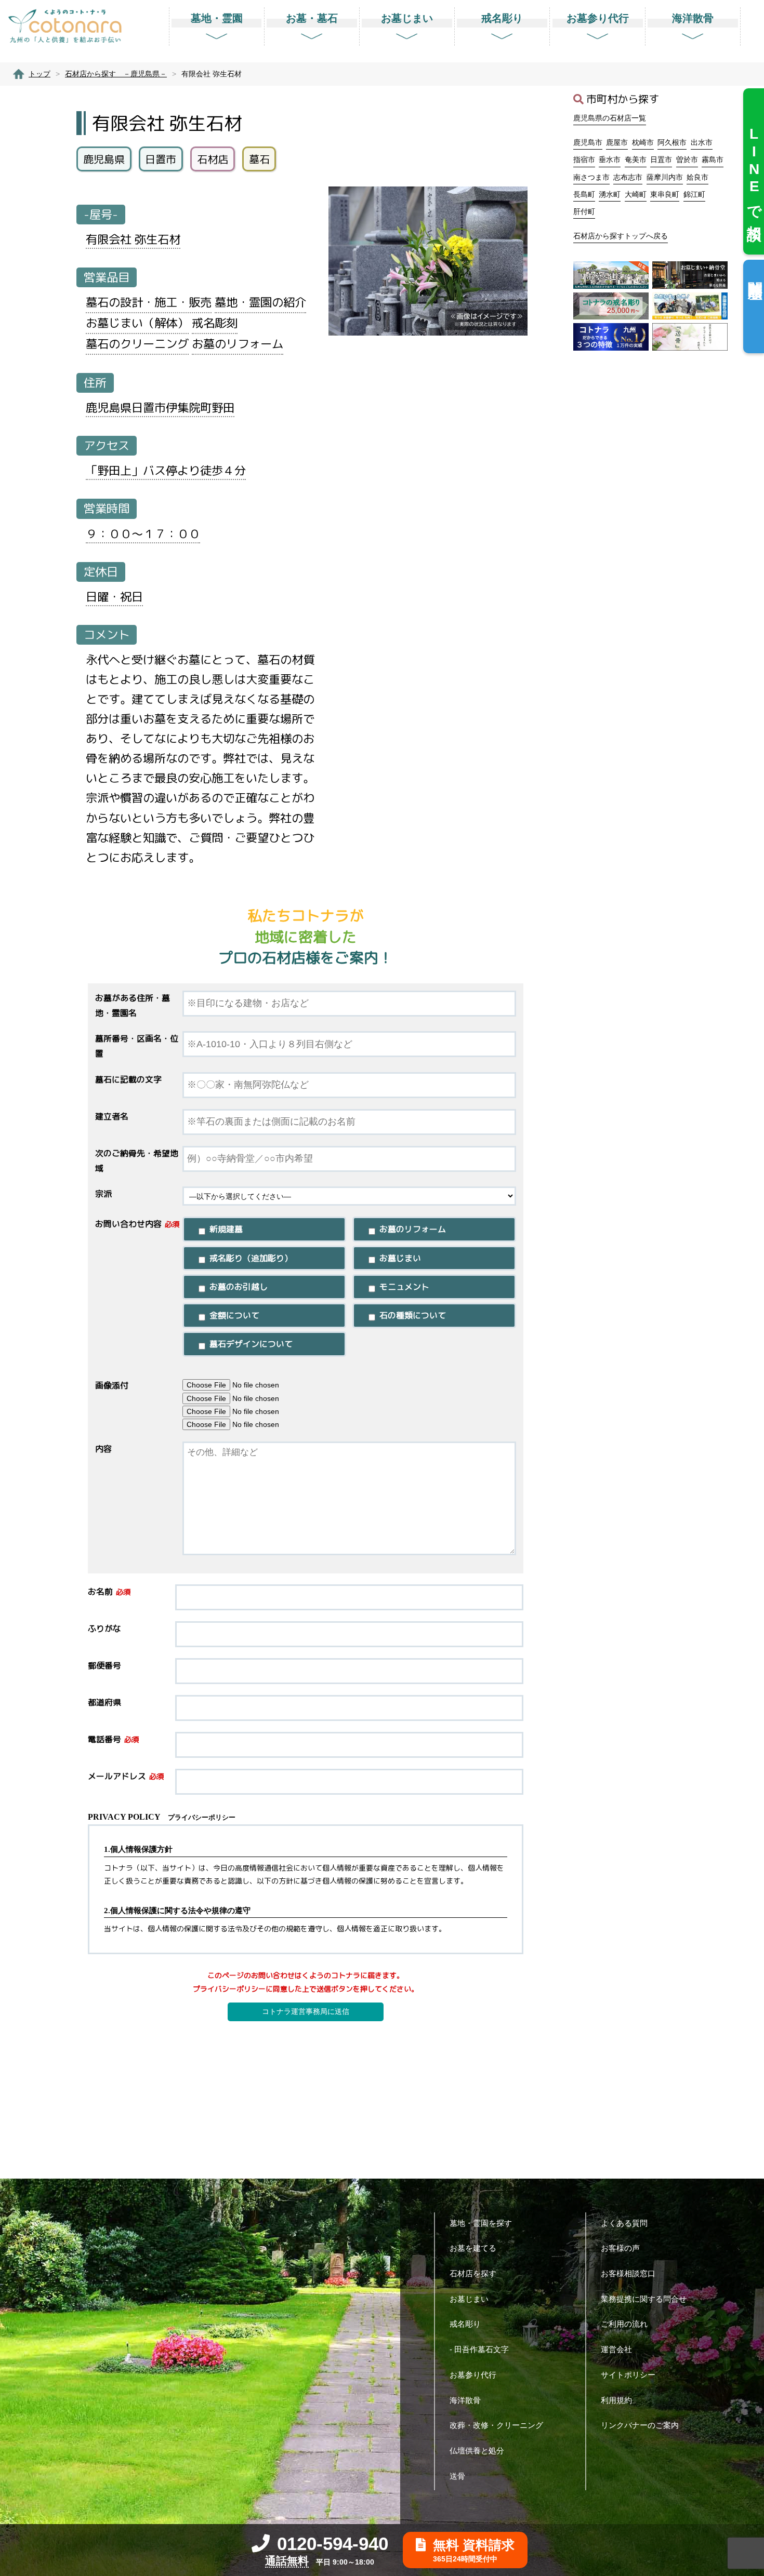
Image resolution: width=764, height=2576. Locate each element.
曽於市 (687, 159)
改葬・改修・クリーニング (496, 2425)
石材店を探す (473, 2273)
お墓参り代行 (473, 2375)
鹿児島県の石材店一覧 (610, 118)
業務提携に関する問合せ (644, 2299)
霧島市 (713, 159)
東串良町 (665, 194)
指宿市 (584, 159)
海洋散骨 (465, 2400)
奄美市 (636, 159)
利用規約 (616, 2400)
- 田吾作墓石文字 (479, 2349)
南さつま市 (591, 177)
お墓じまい (469, 2299)
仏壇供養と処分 (477, 2451)
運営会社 (616, 2349)
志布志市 (628, 177)
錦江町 (694, 194)
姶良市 (697, 177)
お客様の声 (620, 2248)
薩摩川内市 (665, 177)
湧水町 (610, 194)
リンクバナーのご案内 (640, 2425)
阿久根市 (672, 142)
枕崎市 (643, 142)
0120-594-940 (333, 2544)
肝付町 (584, 211)
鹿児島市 (588, 142)
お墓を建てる (473, 2248)
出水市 (702, 142)
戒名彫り (465, 2324)
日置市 (661, 159)
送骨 (457, 2476)
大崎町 (636, 194)
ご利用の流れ (624, 2324)
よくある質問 (624, 2223)
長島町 (584, 194)
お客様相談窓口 (628, 2273)
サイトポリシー (628, 2375)
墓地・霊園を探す (481, 2223)
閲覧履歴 (755, 273)
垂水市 (610, 159)
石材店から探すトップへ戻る (621, 236)
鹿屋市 (617, 142)
